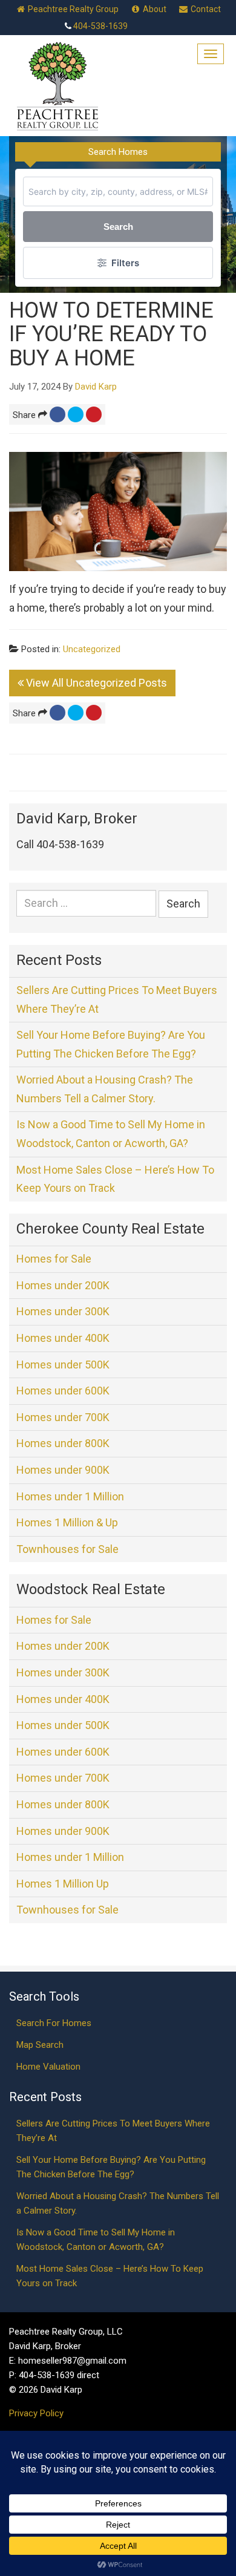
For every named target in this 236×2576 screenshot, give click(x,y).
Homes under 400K (63, 1338)
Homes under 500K (63, 1365)
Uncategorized (92, 649)
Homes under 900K (63, 1470)
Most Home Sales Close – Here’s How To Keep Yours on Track (115, 1179)
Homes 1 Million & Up (67, 1522)
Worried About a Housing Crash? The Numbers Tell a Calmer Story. (105, 1089)
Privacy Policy (36, 2413)
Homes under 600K (63, 1391)
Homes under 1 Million (70, 1496)
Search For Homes (54, 2023)
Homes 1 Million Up (63, 1884)
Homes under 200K (63, 1285)
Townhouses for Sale (67, 1549)
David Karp (96, 387)
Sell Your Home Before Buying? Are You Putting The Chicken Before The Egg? (111, 1044)
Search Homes (118, 152)
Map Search (40, 2045)
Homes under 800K (63, 1443)
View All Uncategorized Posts (95, 683)
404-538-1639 (100, 26)
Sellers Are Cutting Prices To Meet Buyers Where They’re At (117, 999)
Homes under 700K (63, 1417)
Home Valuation (48, 2067)
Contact (205, 9)
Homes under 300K (63, 1311)
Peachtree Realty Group (72, 9)
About (154, 9)
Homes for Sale (54, 1259)
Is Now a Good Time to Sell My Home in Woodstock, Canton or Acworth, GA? (111, 1134)
